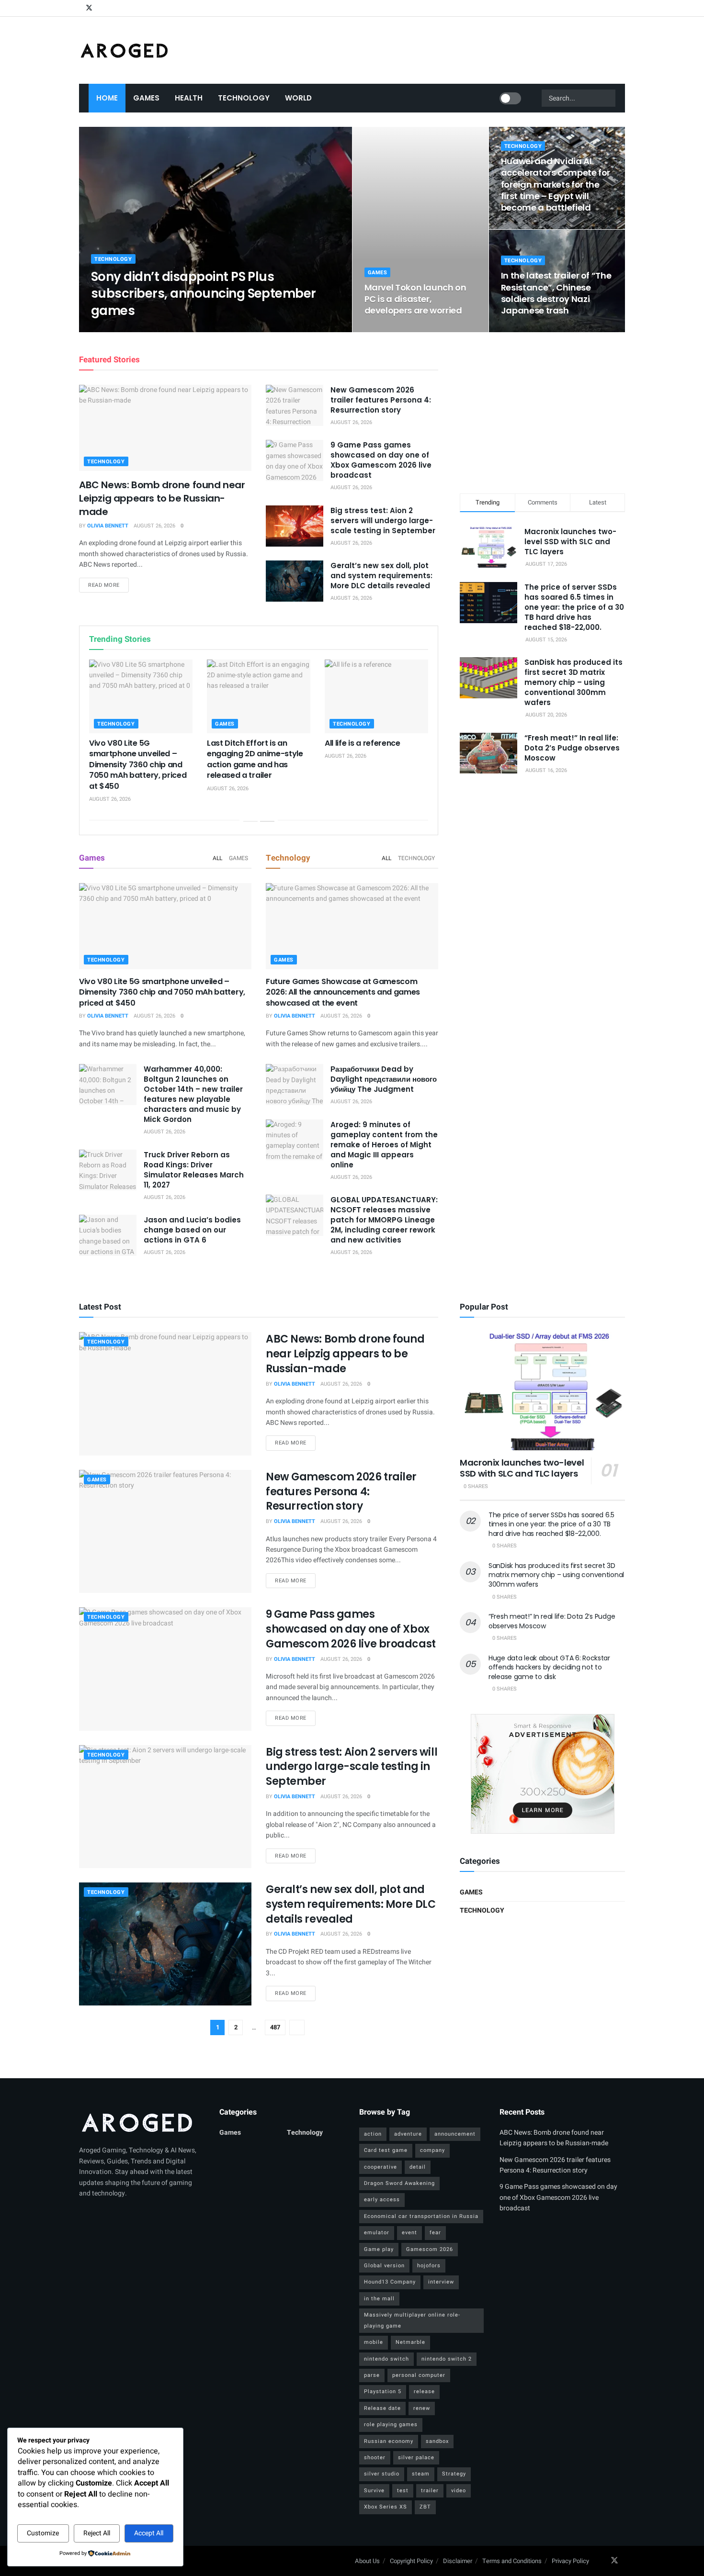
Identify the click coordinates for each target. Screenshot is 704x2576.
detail (418, 2167)
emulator (377, 2233)
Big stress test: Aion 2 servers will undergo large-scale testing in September (383, 521)
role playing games (391, 2425)
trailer (430, 2491)
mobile (374, 2342)
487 (275, 2027)
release (424, 2391)
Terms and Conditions (512, 2561)
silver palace (416, 2458)
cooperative (380, 2167)
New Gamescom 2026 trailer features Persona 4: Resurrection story (381, 400)
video (459, 2491)
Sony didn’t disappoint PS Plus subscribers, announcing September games (204, 293)
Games (146, 98)
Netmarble (410, 2342)
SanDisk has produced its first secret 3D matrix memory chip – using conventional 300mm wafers (573, 682)
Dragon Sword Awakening (399, 2183)
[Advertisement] (543, 411)
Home (107, 98)
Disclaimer (458, 2561)
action (373, 2134)
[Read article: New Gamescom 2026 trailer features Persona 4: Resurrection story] (295, 405)
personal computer (419, 2375)
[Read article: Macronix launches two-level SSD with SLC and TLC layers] (542, 1391)
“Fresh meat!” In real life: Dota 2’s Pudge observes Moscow (572, 748)
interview (441, 2282)
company (432, 2150)
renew (422, 2408)
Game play (379, 2249)
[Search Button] (610, 98)
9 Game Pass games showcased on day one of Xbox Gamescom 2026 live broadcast (381, 460)
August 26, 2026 (166, 329)
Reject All (97, 2533)
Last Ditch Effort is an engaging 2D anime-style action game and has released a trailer (255, 759)
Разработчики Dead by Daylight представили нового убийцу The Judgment (384, 1079)
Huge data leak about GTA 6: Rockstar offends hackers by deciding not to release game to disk (549, 1667)
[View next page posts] (267, 821)
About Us (367, 2561)
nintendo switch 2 (447, 2359)
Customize (43, 2533)
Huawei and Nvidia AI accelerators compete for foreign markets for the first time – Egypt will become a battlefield (556, 184)
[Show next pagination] (297, 2027)
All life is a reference (363, 743)
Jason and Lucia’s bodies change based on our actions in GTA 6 (192, 1230)
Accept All (149, 2533)
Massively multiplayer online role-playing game (412, 2320)
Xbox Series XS (386, 2507)
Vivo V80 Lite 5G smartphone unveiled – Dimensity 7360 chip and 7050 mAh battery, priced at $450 (138, 765)
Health (189, 98)
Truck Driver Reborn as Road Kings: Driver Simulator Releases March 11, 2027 (194, 1170)
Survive (374, 2491)
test (403, 2491)
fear (435, 2233)
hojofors (429, 2266)
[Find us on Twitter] (89, 8)
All (217, 858)
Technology (244, 98)
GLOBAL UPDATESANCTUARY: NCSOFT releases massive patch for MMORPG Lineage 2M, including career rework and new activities (384, 1220)
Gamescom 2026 (430, 2249)
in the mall (379, 2299)
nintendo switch (386, 2359)
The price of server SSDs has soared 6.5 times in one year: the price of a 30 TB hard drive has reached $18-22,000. (574, 607)
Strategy (454, 2474)
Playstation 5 (383, 2391)
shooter (375, 2458)
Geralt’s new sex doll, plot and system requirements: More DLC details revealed (381, 576)
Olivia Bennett (120, 329)
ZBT (425, 2507)
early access (382, 2200)
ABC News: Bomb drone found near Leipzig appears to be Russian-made (162, 498)
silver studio (382, 2474)
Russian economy (389, 2441)
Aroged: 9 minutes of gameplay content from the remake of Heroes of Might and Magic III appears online (384, 1145)
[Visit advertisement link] (542, 1774)
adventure (408, 2134)
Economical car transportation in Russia (421, 2216)
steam (421, 2474)
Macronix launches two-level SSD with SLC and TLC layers (570, 542)
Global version (384, 2266)
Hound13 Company (390, 2282)
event (409, 2233)
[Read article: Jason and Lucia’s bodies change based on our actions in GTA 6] (108, 1235)
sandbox (437, 2441)
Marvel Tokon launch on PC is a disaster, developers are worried (415, 299)
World (298, 98)
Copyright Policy (411, 2561)
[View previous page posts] (250, 821)
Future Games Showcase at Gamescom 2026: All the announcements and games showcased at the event (343, 992)
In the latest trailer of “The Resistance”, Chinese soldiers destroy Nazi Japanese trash (556, 293)
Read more (108, 585)
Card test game (386, 2150)
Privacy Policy (570, 2561)
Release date (382, 2408)
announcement (455, 2134)
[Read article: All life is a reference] (376, 696)
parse (372, 2375)
